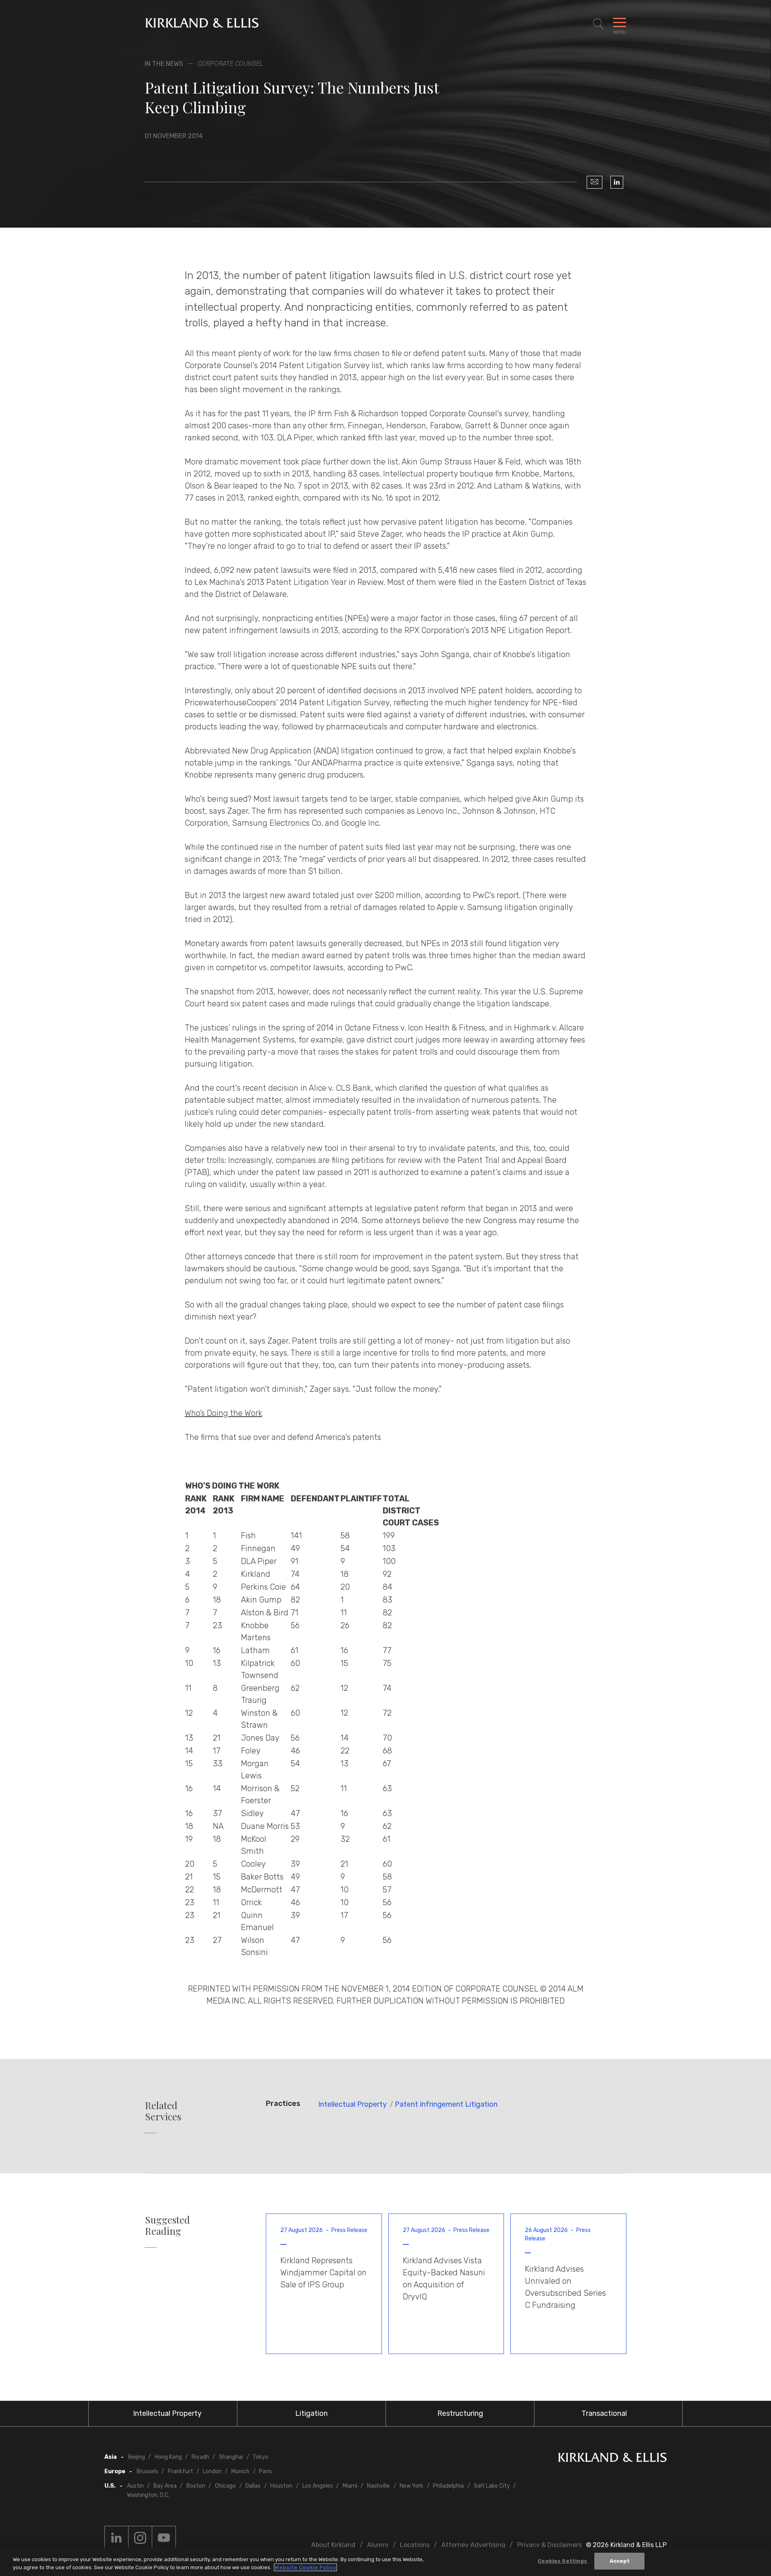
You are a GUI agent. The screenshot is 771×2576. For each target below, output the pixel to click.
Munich (240, 2471)
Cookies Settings (562, 2561)
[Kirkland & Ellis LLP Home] (612, 2459)
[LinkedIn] (617, 182)
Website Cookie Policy (305, 2567)
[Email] (595, 182)
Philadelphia (448, 2486)
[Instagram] (140, 2538)
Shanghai (231, 2457)
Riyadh (200, 2457)
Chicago (225, 2486)
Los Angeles (318, 2486)
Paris (265, 2471)
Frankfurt (181, 2471)
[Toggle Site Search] (598, 24)
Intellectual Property (352, 2104)
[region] (385, 2562)
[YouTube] (164, 2538)
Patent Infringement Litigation (446, 2104)
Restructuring (460, 2413)
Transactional (604, 2413)
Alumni (378, 2545)
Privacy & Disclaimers (550, 2545)
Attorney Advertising (473, 2545)
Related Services (163, 2111)
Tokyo (260, 2457)
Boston (196, 2486)
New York (411, 2486)
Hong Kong (168, 2457)
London (212, 2471)
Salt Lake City (492, 2486)
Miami (350, 2486)
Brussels (147, 2471)
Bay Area (165, 2486)
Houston (281, 2486)
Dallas (253, 2486)
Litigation (311, 2413)
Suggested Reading (167, 2226)
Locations (415, 2545)
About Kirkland (333, 2545)
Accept (620, 2561)
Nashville (378, 2486)
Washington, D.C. (148, 2495)
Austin (135, 2486)
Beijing (137, 2457)
